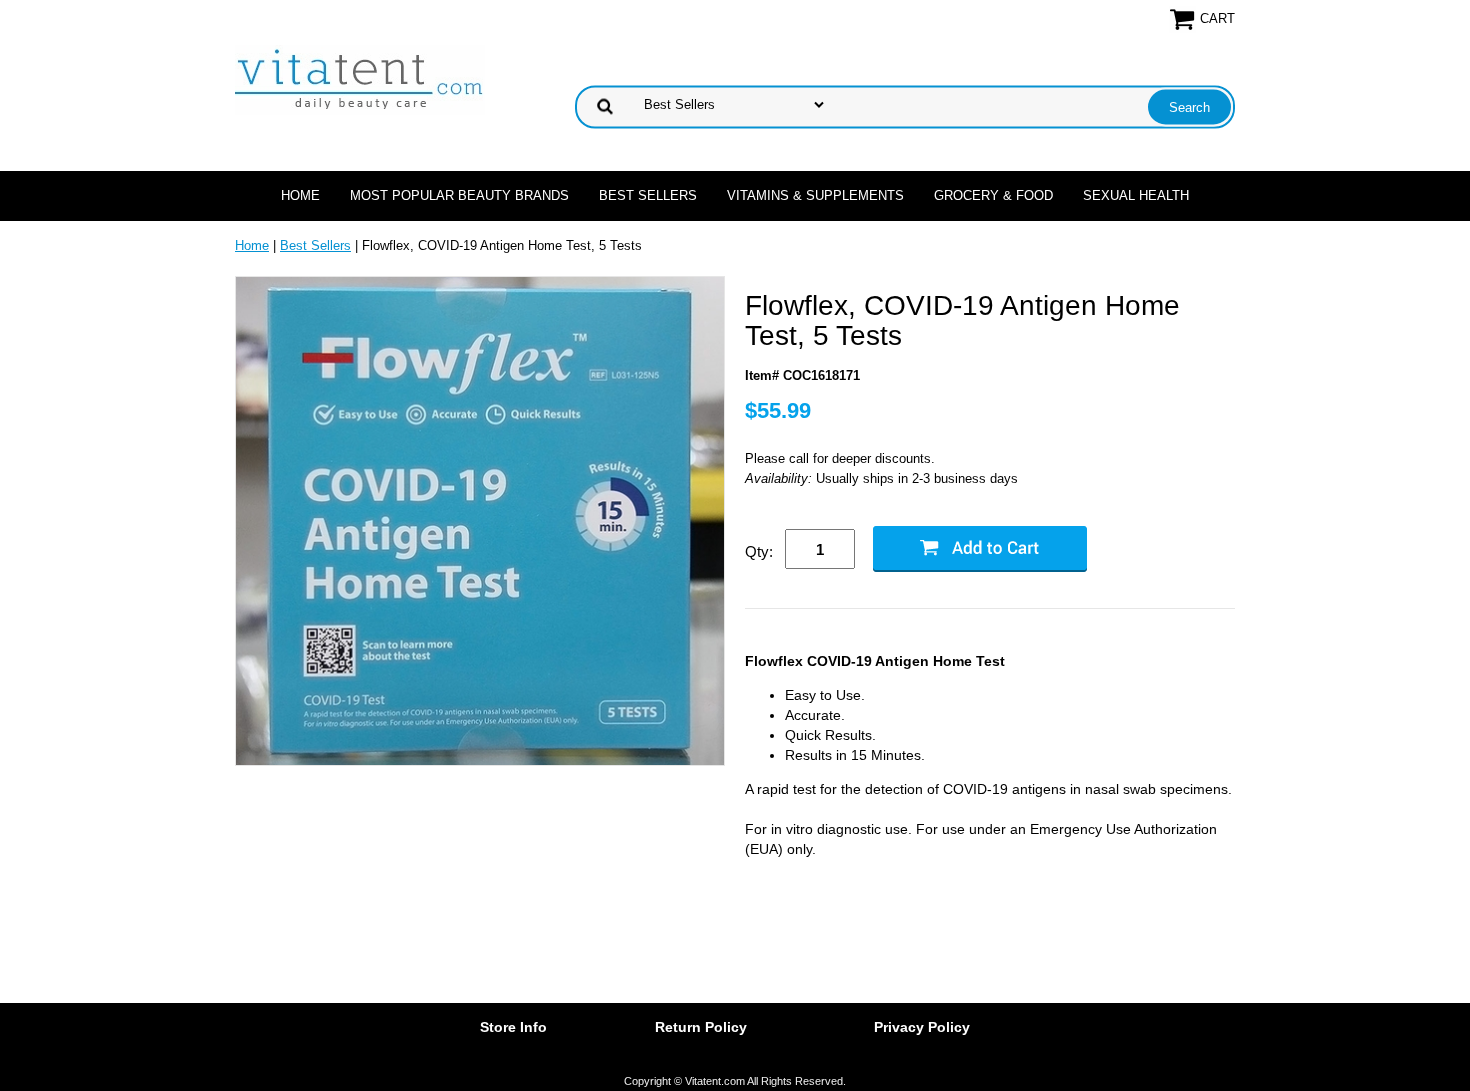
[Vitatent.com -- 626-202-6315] (360, 78)
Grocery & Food (993, 195)
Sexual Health (1136, 195)
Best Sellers (648, 195)
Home (300, 195)
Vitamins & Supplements (815, 195)
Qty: (759, 551)
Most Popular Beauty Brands (459, 195)
